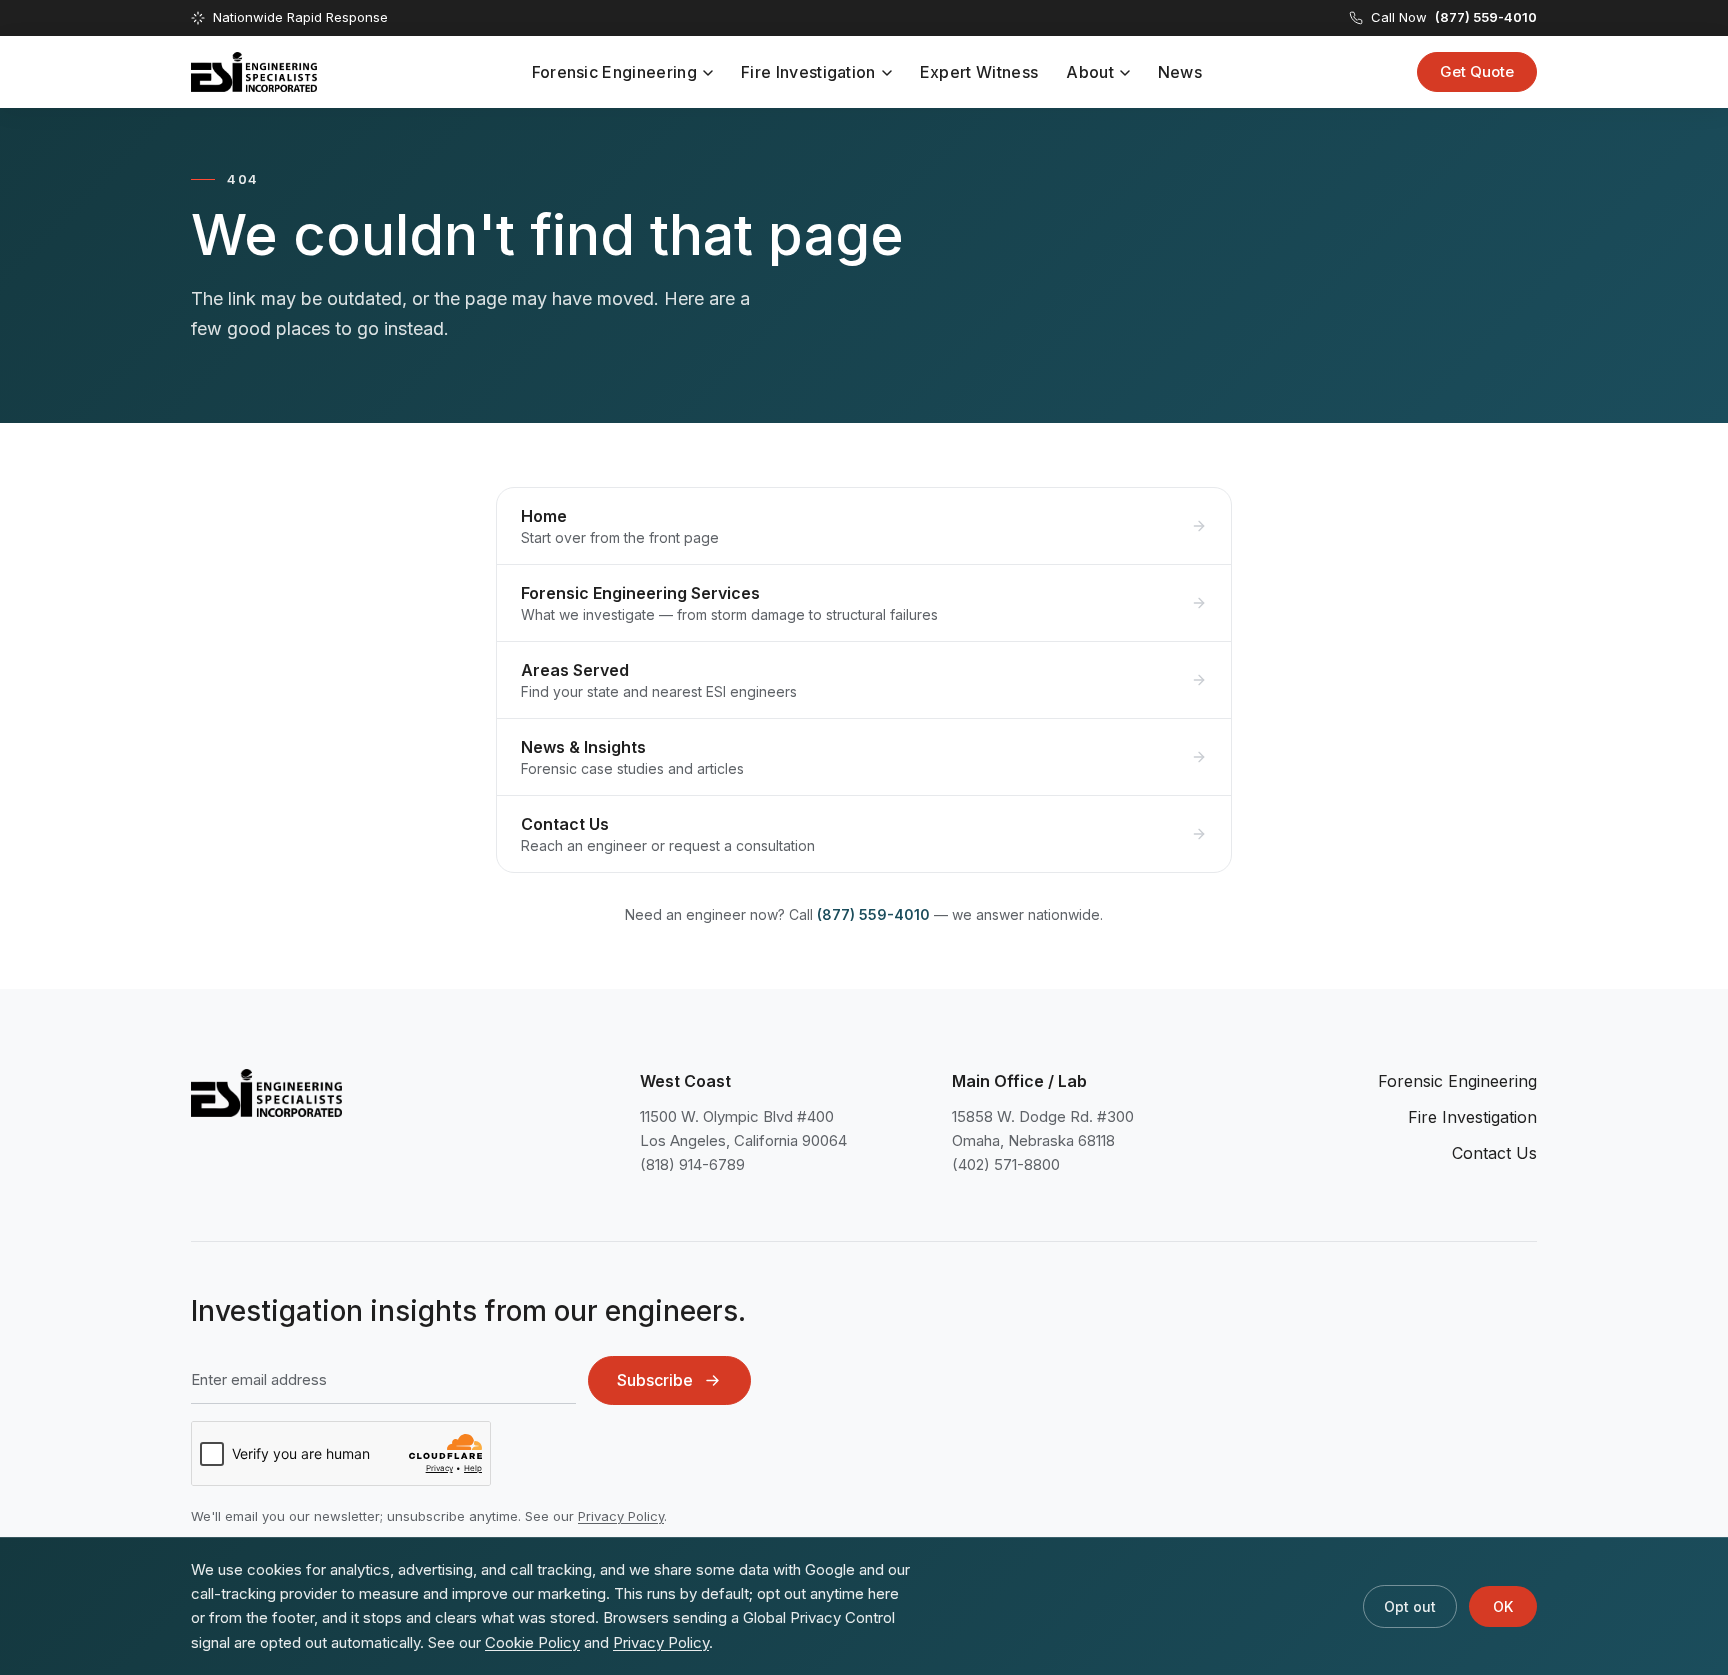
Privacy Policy (621, 1516)
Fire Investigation (808, 72)
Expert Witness (979, 72)
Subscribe (655, 1380)
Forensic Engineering (614, 72)
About (1090, 72)
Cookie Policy (532, 1642)
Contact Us (1494, 1153)
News (1180, 72)
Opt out (1410, 1606)
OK (1503, 1606)
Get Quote (1477, 71)
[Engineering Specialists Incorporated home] (254, 72)
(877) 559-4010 (873, 914)
